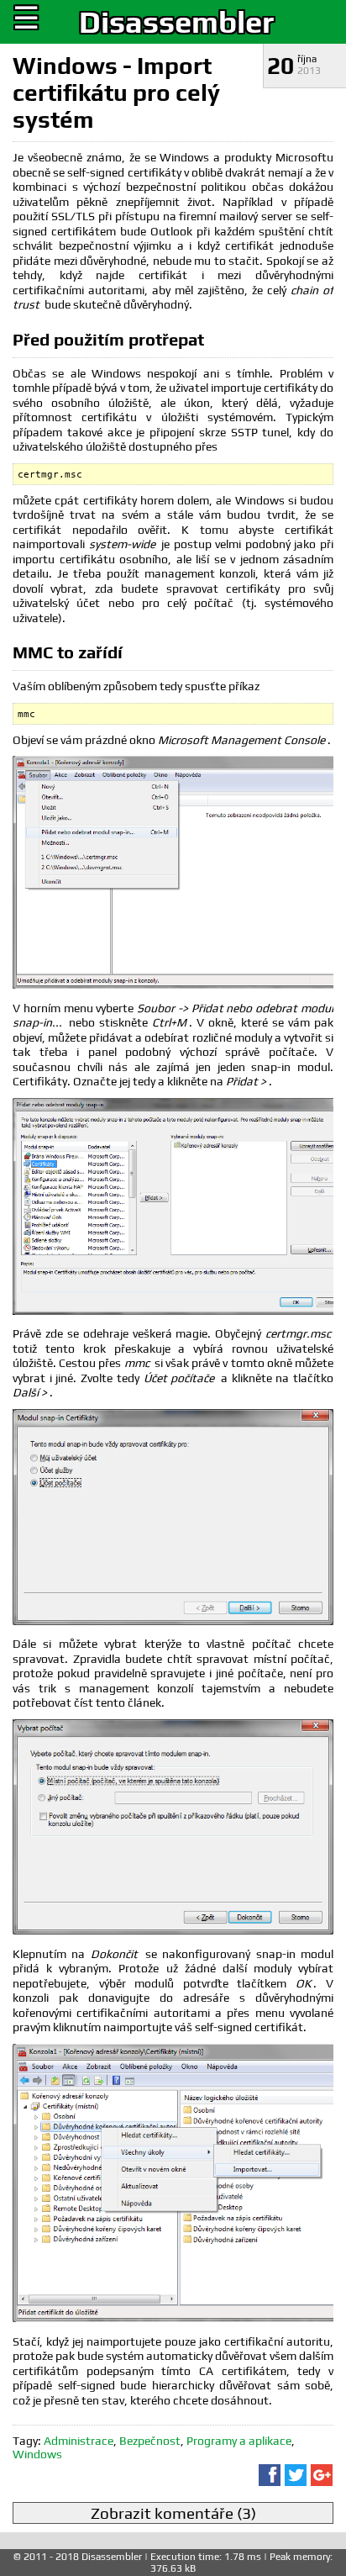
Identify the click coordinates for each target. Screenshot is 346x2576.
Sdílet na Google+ (322, 2475)
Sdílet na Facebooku (270, 2475)
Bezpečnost (150, 2441)
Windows (37, 2454)
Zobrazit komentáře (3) (173, 2513)
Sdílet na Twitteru (296, 2475)
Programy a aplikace (239, 2441)
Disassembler (176, 22)
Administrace (79, 2441)
